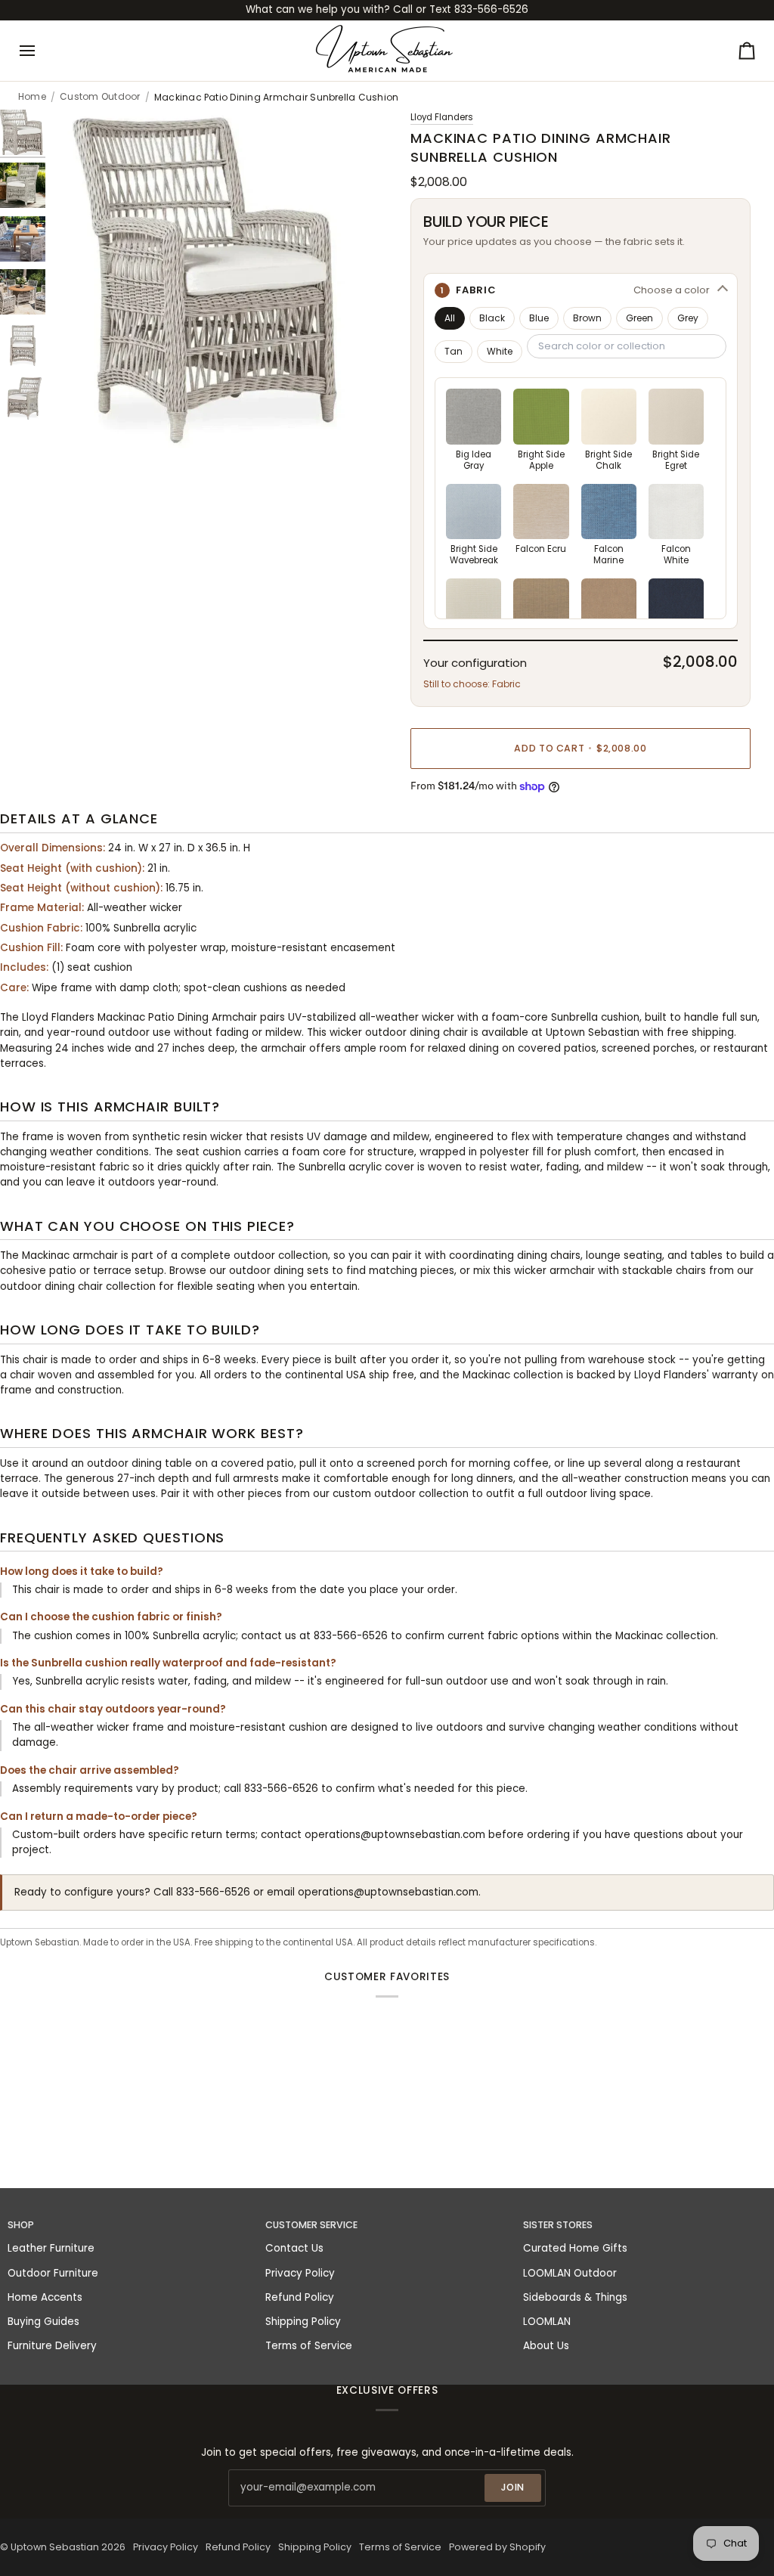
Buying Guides (43, 2322)
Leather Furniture (51, 2248)
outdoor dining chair (51, 1286)
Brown (587, 318)
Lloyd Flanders (442, 117)
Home (32, 97)
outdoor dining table (139, 1463)
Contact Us (294, 2248)
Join (513, 2487)
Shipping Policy (303, 2322)
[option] (474, 430)
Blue (539, 318)
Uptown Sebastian (55, 2547)
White (500, 351)
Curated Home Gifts (575, 2248)
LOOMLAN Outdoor (570, 2273)
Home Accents (45, 2297)
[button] (580, 290)
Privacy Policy (300, 2273)
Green (639, 318)
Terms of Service (309, 2346)
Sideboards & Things (575, 2297)
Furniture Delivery (52, 2346)
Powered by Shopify (497, 2547)
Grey (688, 318)
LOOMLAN (547, 2322)
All (450, 318)
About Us (546, 2346)
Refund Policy (300, 2297)
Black (492, 318)
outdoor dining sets (279, 1271)
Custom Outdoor (100, 97)
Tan (454, 351)
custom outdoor (374, 1494)
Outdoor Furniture (53, 2273)
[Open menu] (41, 51)
